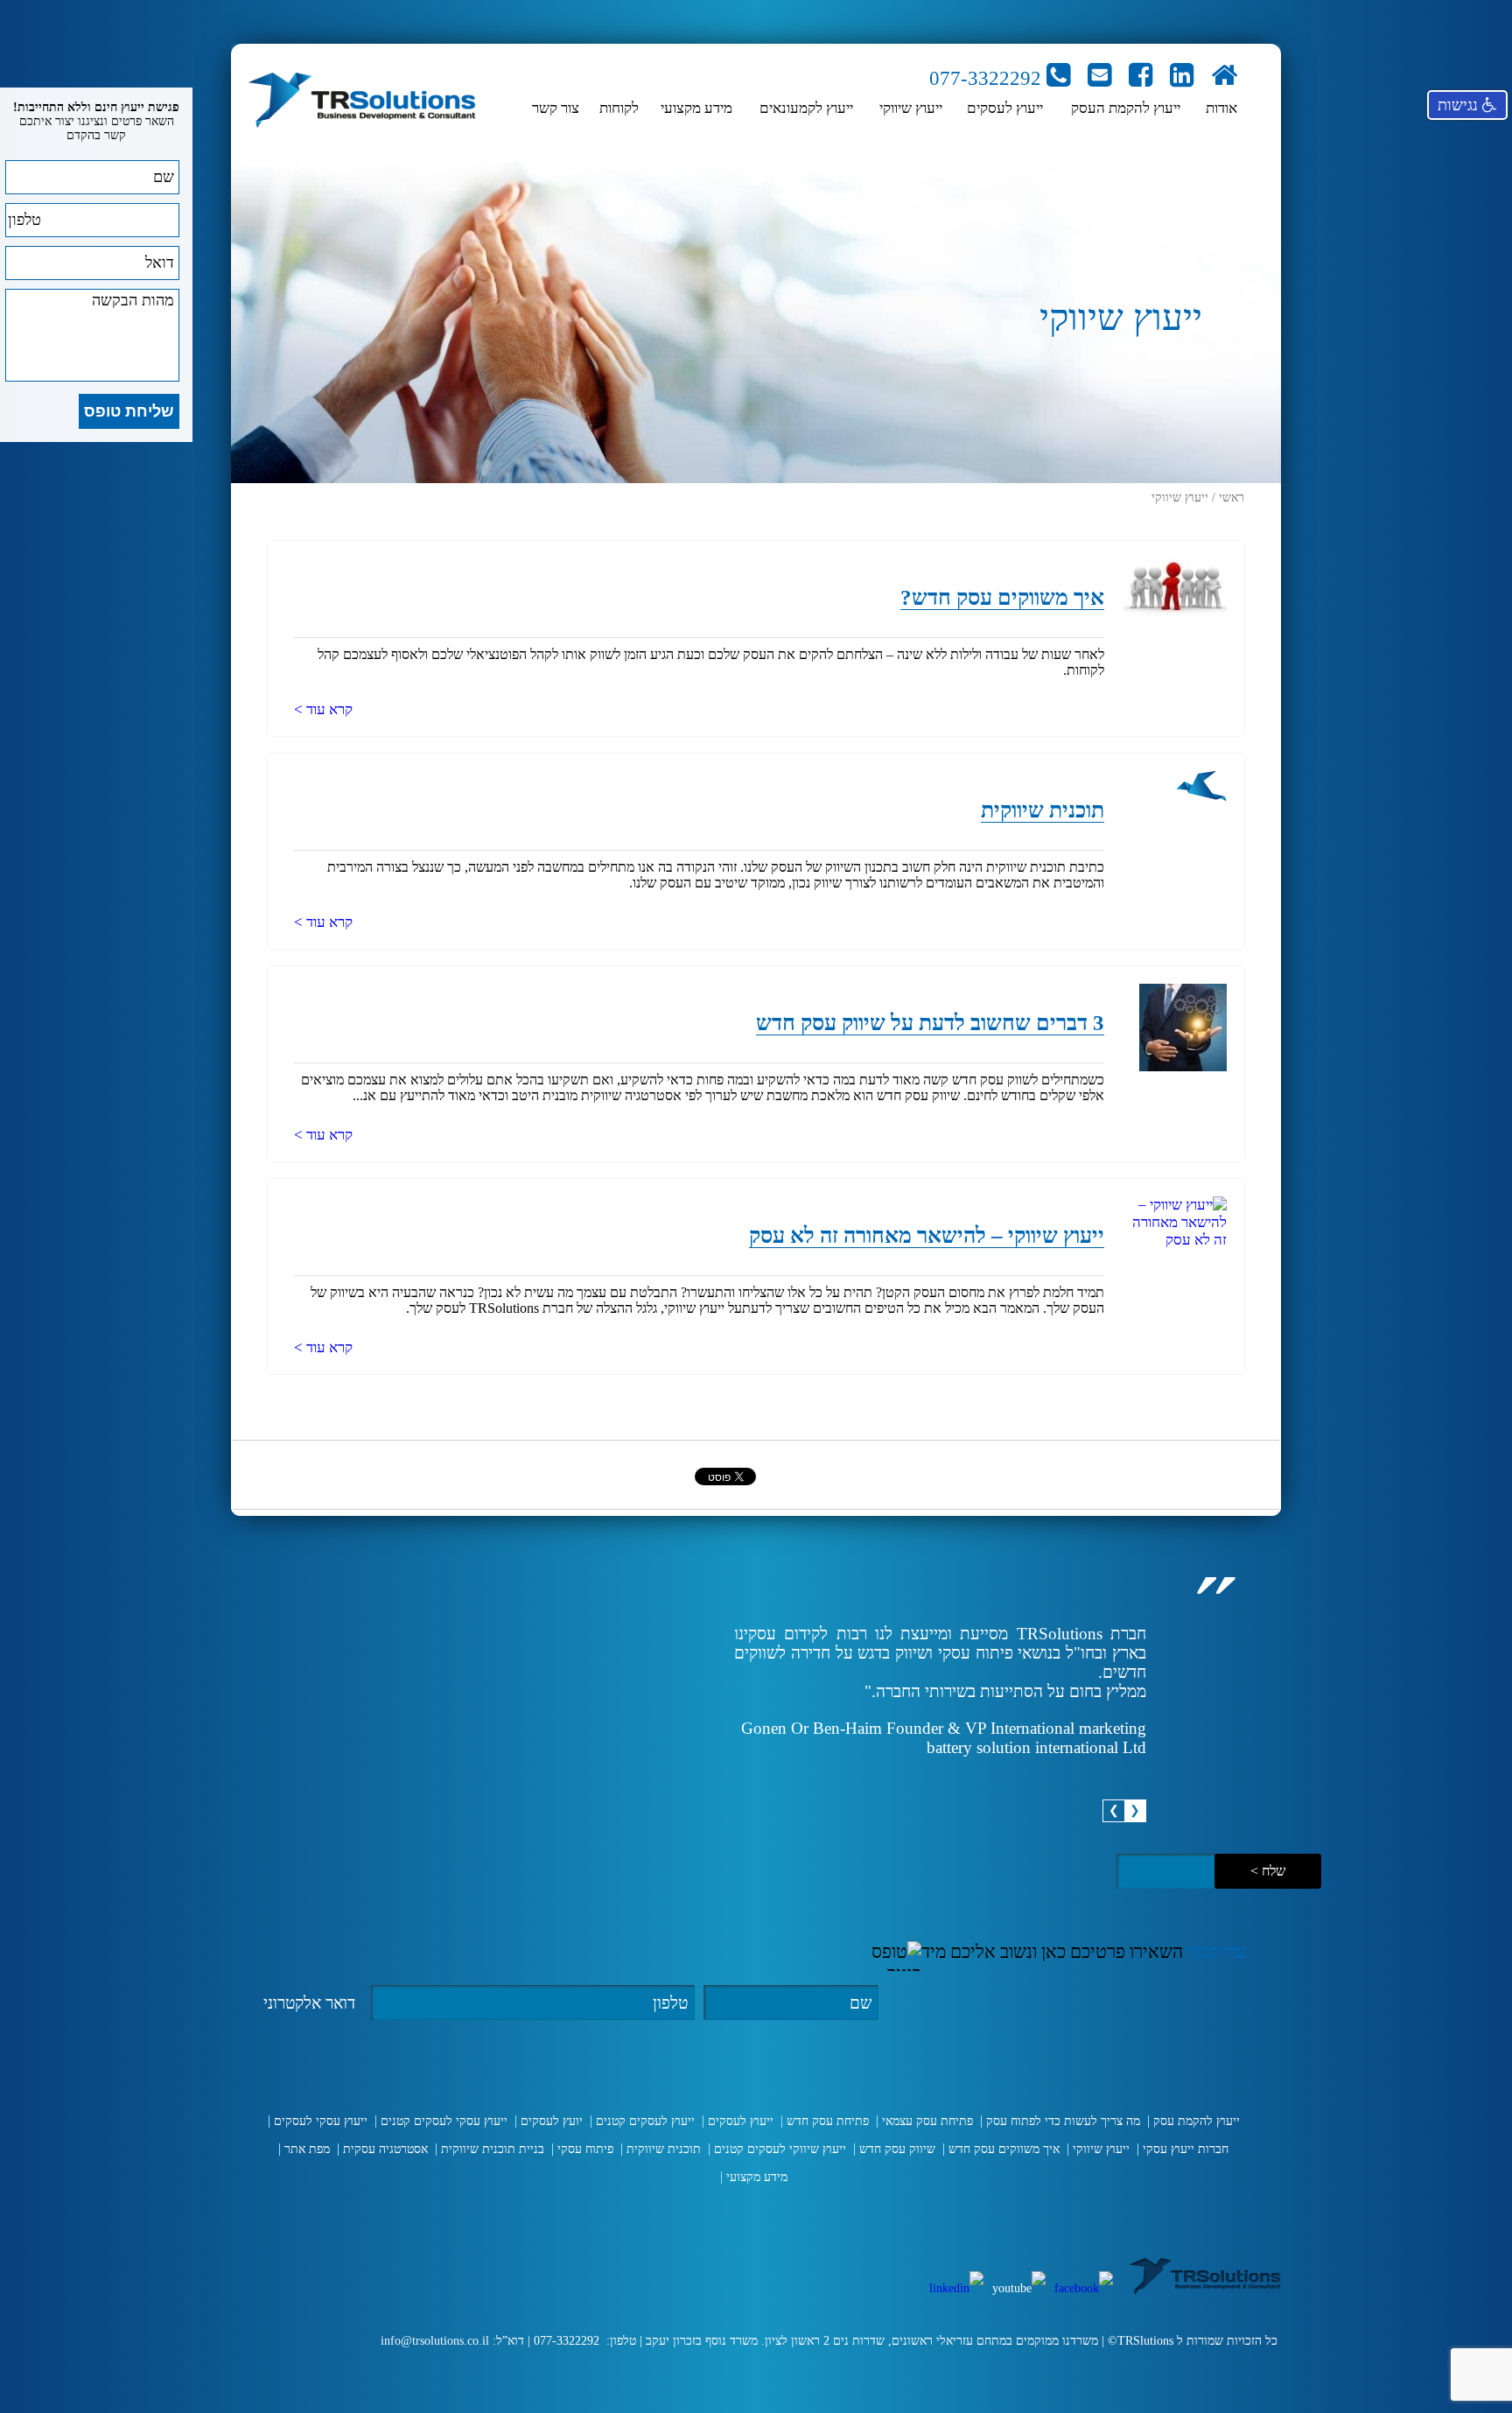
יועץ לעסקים (552, 2121)
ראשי (1232, 498)
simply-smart (319, 2390)
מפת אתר (307, 2149)
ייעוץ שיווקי (911, 108)
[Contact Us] (1099, 78)
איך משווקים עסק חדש (1004, 2149)
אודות (1221, 108)
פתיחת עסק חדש (828, 2121)
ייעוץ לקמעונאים (806, 108)
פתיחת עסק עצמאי (927, 2121)
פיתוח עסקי (585, 2149)
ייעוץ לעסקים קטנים (645, 2121)
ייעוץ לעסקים (1005, 108)
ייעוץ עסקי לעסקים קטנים (444, 2121)
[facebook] (1141, 78)
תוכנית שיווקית (664, 2149)
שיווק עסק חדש (897, 2149)
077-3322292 (988, 78)
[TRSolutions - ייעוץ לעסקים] (362, 102)
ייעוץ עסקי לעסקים (321, 2121)
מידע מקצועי (696, 108)
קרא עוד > (323, 709)
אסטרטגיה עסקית (385, 2149)
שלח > (1268, 1871)
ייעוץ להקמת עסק (1197, 2121)
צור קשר (556, 108)
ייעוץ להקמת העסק (1126, 108)
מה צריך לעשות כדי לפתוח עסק (1063, 2121)
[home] (1224, 78)
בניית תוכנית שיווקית (493, 2149)
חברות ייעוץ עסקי (1186, 2149)
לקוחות (619, 108)
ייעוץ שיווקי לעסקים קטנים (780, 2149)
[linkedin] (1182, 78)
